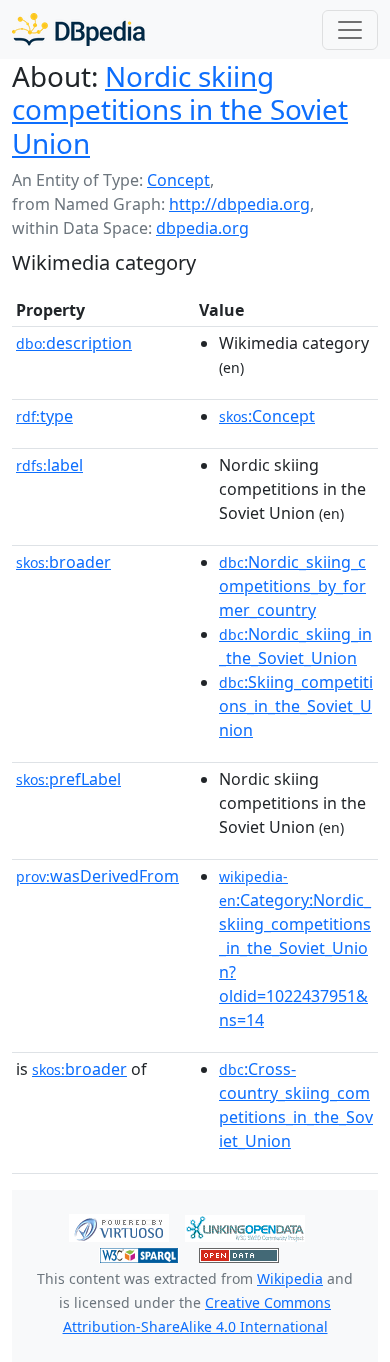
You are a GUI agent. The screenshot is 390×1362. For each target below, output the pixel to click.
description (74, 343)
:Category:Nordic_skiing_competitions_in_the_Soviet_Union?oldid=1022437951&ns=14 (295, 949)
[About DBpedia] (78, 29)
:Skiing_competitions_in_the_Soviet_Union (296, 706)
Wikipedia (290, 1278)
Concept (178, 180)
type (44, 416)
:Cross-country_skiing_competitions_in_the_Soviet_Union (296, 1105)
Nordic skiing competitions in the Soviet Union (180, 109)
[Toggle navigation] (350, 30)
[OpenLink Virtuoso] (119, 1227)
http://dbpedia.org (239, 204)
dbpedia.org (202, 228)
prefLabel (68, 779)
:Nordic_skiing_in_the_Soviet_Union (295, 646)
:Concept (267, 416)
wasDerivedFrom (97, 876)
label (49, 465)
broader (63, 562)
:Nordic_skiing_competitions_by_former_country (292, 586)
